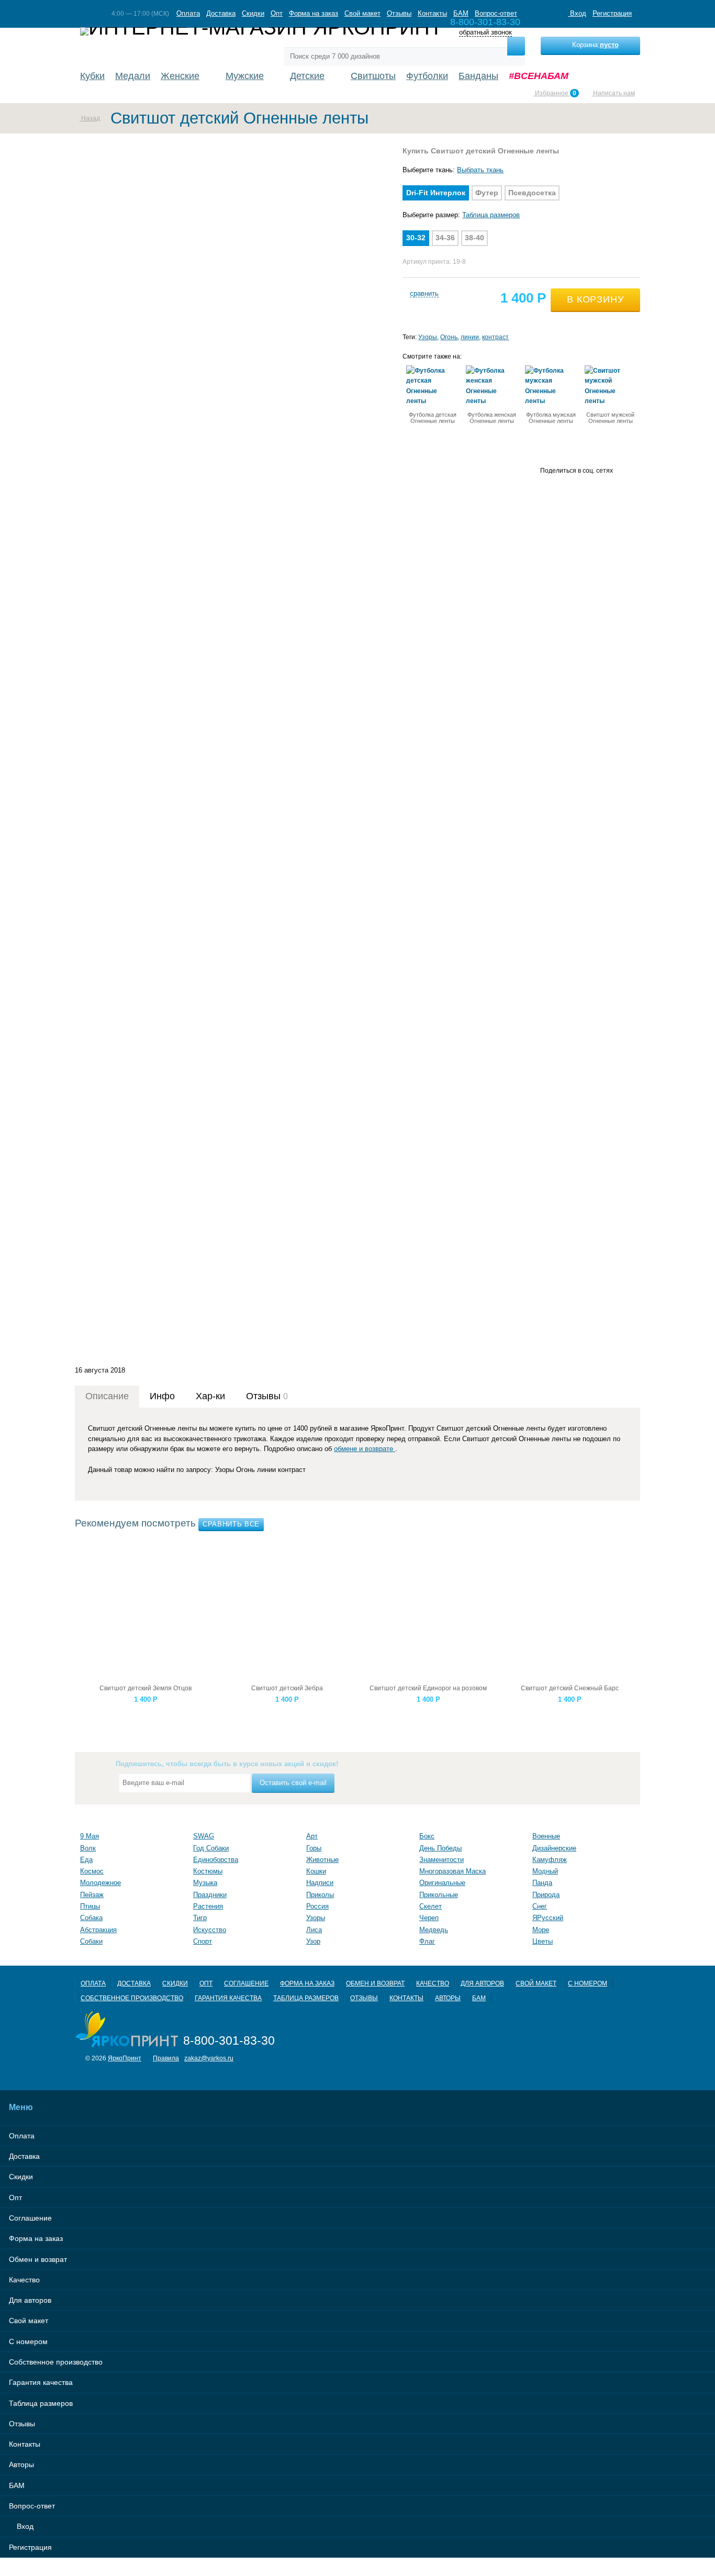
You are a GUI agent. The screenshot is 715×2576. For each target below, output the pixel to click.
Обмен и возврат (375, 1983)
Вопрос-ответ (496, 13)
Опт (277, 13)
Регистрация (612, 13)
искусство (210, 1930)
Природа (546, 1895)
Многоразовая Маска (453, 1871)
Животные (322, 1860)
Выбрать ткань (480, 170)
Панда (542, 1883)
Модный (545, 1871)
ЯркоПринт (125, 2058)
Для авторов (482, 1983)
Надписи (320, 1883)
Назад (90, 118)
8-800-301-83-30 (229, 2040)
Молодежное (100, 1883)
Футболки (427, 76)
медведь (434, 1930)
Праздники (210, 1895)
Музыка (205, 1883)
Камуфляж (550, 1860)
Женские (180, 76)
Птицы (90, 1906)
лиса (314, 1930)
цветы (543, 1941)
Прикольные (439, 1895)
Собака (91, 1918)
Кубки (92, 76)
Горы (314, 1848)
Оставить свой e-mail (293, 1783)
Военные (546, 1836)
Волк (88, 1848)
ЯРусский (548, 1918)
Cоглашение (246, 1983)
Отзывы (399, 13)
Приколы (320, 1895)
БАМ (461, 13)
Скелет (431, 1906)
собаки (91, 1941)
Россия (317, 1906)
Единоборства (216, 1860)
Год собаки (211, 1848)
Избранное (555, 93)
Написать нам (613, 93)
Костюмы (208, 1871)
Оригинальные (442, 1883)
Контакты (432, 13)
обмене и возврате (365, 1449)
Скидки (253, 13)
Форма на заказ (314, 13)
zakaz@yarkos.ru (209, 2058)
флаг (427, 1941)
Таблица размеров (491, 215)
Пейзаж (92, 1895)
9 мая (90, 1836)
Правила (166, 2058)
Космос (92, 1871)
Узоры (428, 337)
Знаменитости (442, 1860)
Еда (86, 1860)
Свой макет (362, 13)
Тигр (200, 1918)
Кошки (316, 1871)
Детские (307, 76)
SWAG (204, 1836)
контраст (495, 337)
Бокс (427, 1836)
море (541, 1930)
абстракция (98, 1930)
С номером (588, 1983)
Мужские (245, 76)
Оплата (188, 13)
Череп (429, 1918)
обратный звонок (485, 33)
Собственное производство (132, 1998)
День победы (440, 1848)
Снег (540, 1906)
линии (470, 337)
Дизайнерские (554, 1848)
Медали (133, 76)
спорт (203, 1941)
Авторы (448, 1998)
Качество (433, 1983)
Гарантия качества (228, 1998)
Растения (208, 1906)
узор (313, 1941)
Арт (312, 1836)
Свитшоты (373, 76)
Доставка (221, 13)
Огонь (449, 337)
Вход (577, 13)
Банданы (478, 76)
